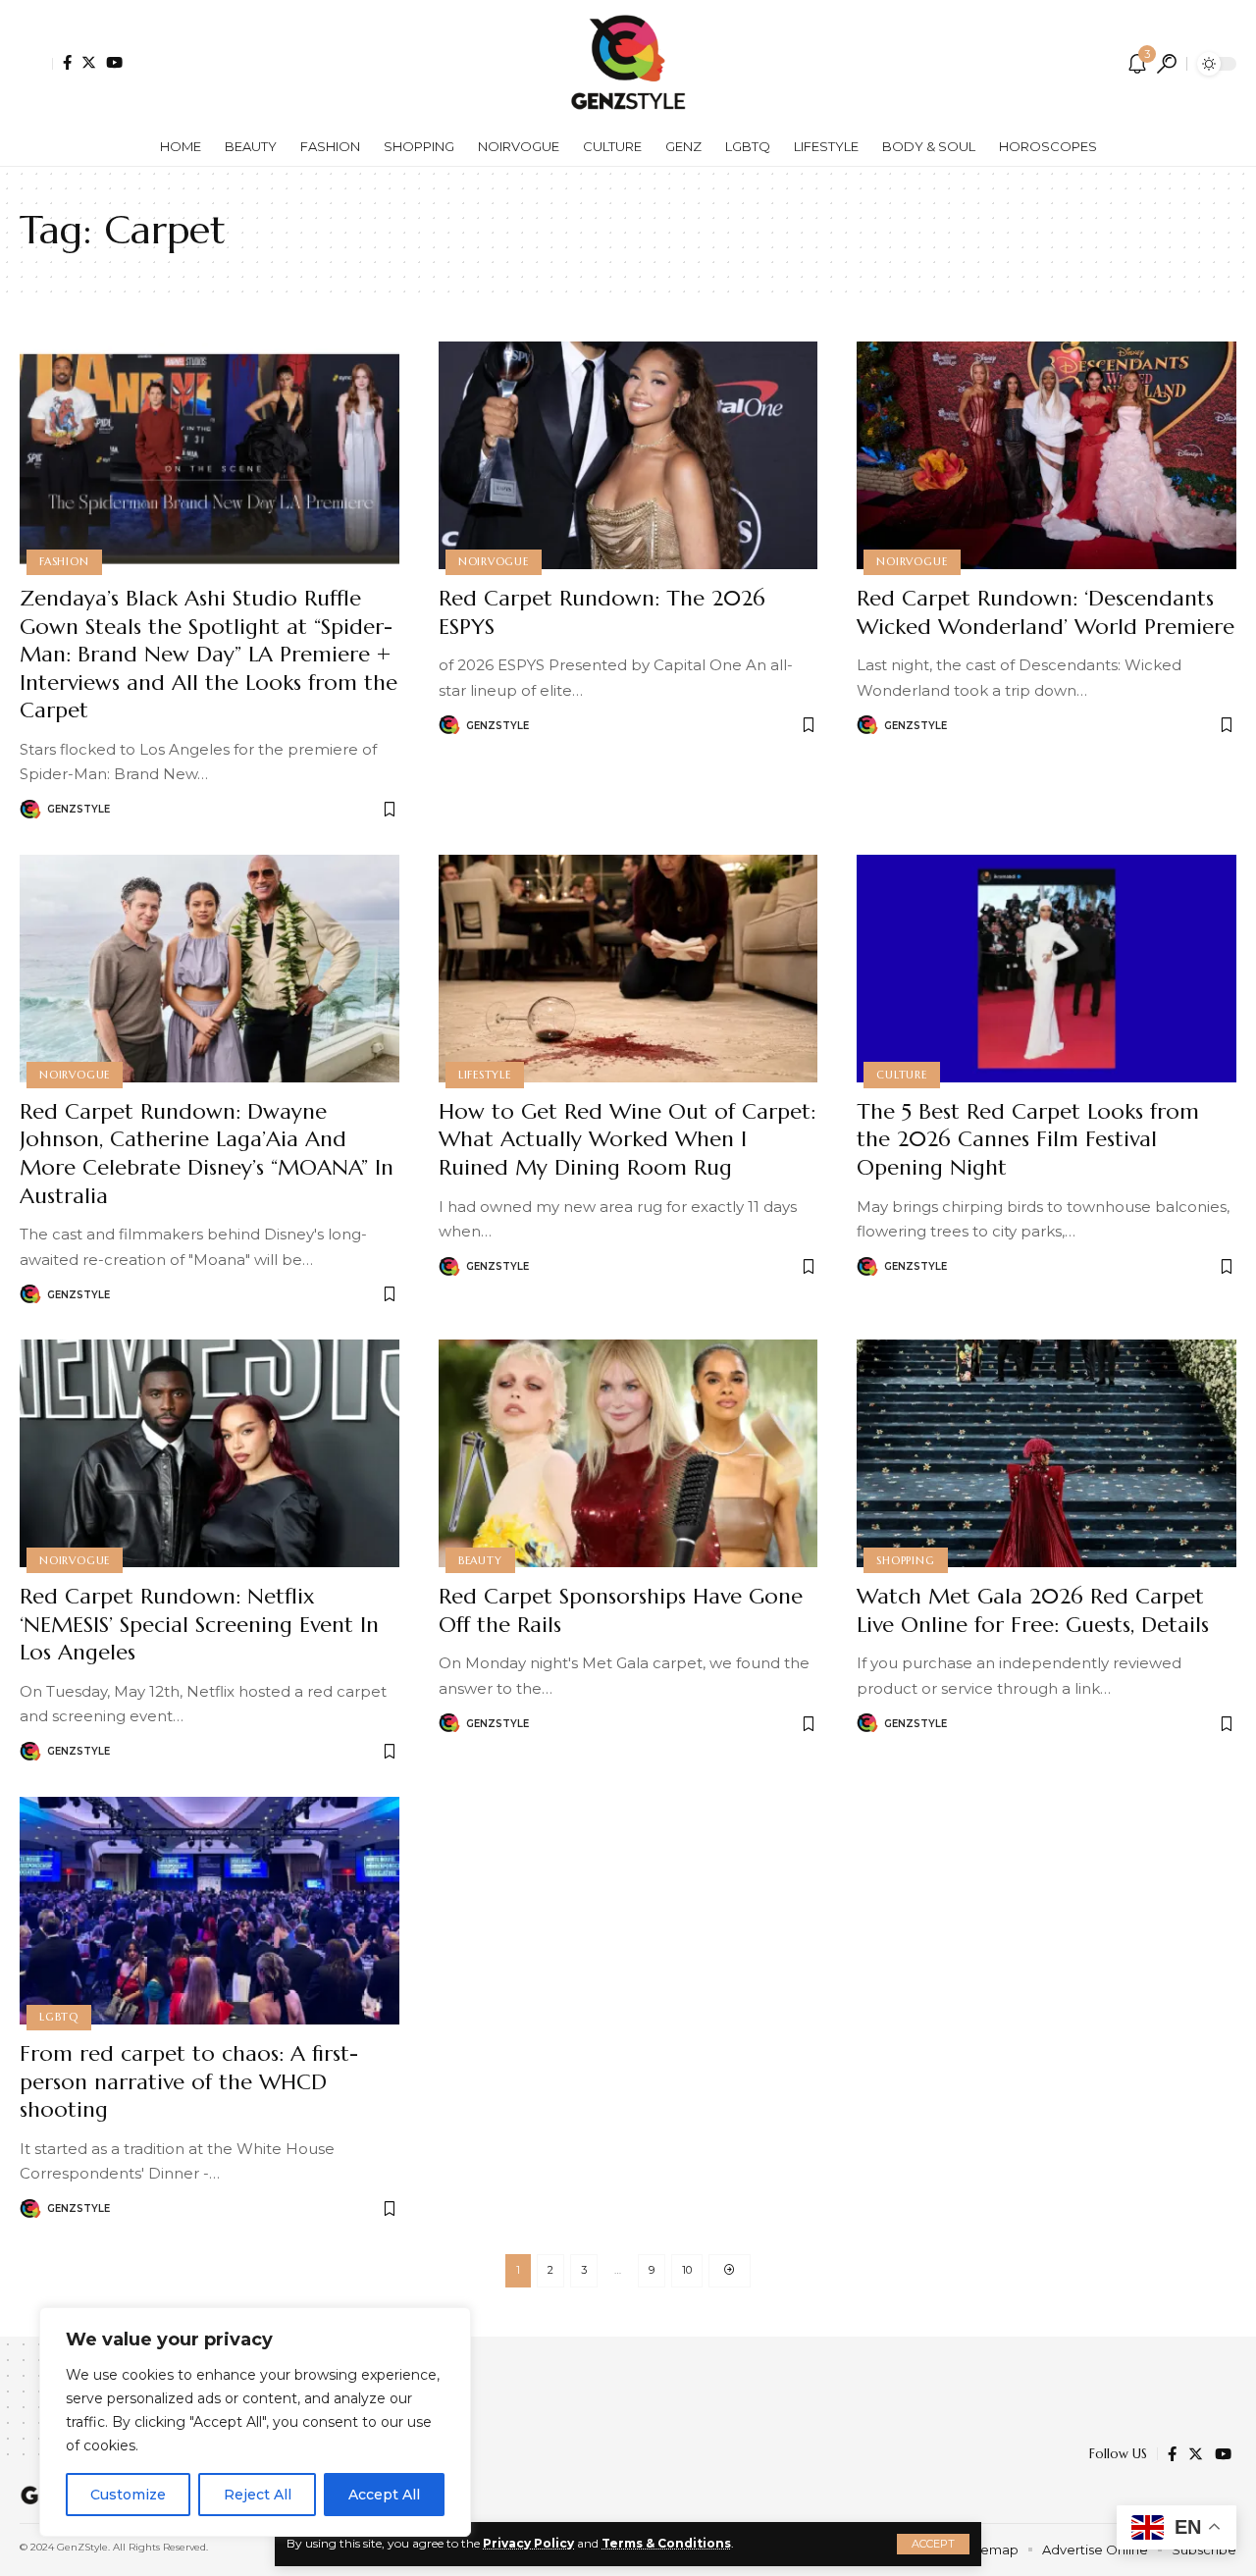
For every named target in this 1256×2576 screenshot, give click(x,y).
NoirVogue (494, 561)
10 (687, 2270)
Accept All (384, 2495)
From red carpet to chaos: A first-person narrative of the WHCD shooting (189, 2081)
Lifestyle (485, 1075)
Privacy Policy (528, 2543)
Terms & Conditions (666, 2543)
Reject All (258, 2495)
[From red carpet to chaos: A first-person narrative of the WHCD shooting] (209, 1911)
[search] (1167, 64)
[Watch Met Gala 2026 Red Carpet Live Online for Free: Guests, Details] (1047, 1453)
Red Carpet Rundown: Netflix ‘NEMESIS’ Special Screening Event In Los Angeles (199, 1624)
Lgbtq (59, 2017)
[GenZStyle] (628, 64)
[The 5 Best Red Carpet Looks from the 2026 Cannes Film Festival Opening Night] (1047, 969)
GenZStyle (78, 809)
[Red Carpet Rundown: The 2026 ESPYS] (628, 455)
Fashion (64, 561)
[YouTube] (114, 62)
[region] (255, 2422)
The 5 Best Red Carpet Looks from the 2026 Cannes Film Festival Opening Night (1028, 1139)
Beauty (480, 1560)
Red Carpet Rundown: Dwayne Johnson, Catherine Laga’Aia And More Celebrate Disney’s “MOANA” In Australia (207, 1154)
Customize (128, 2495)
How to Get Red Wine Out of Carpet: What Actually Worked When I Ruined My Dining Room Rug (627, 1139)
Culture (901, 1075)
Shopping (905, 1560)
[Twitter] (89, 62)
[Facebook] (67, 62)
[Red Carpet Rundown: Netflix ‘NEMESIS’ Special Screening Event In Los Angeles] (209, 1453)
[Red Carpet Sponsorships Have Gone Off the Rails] (628, 1453)
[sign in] (36, 64)
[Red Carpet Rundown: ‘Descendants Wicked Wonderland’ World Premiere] (1047, 455)
